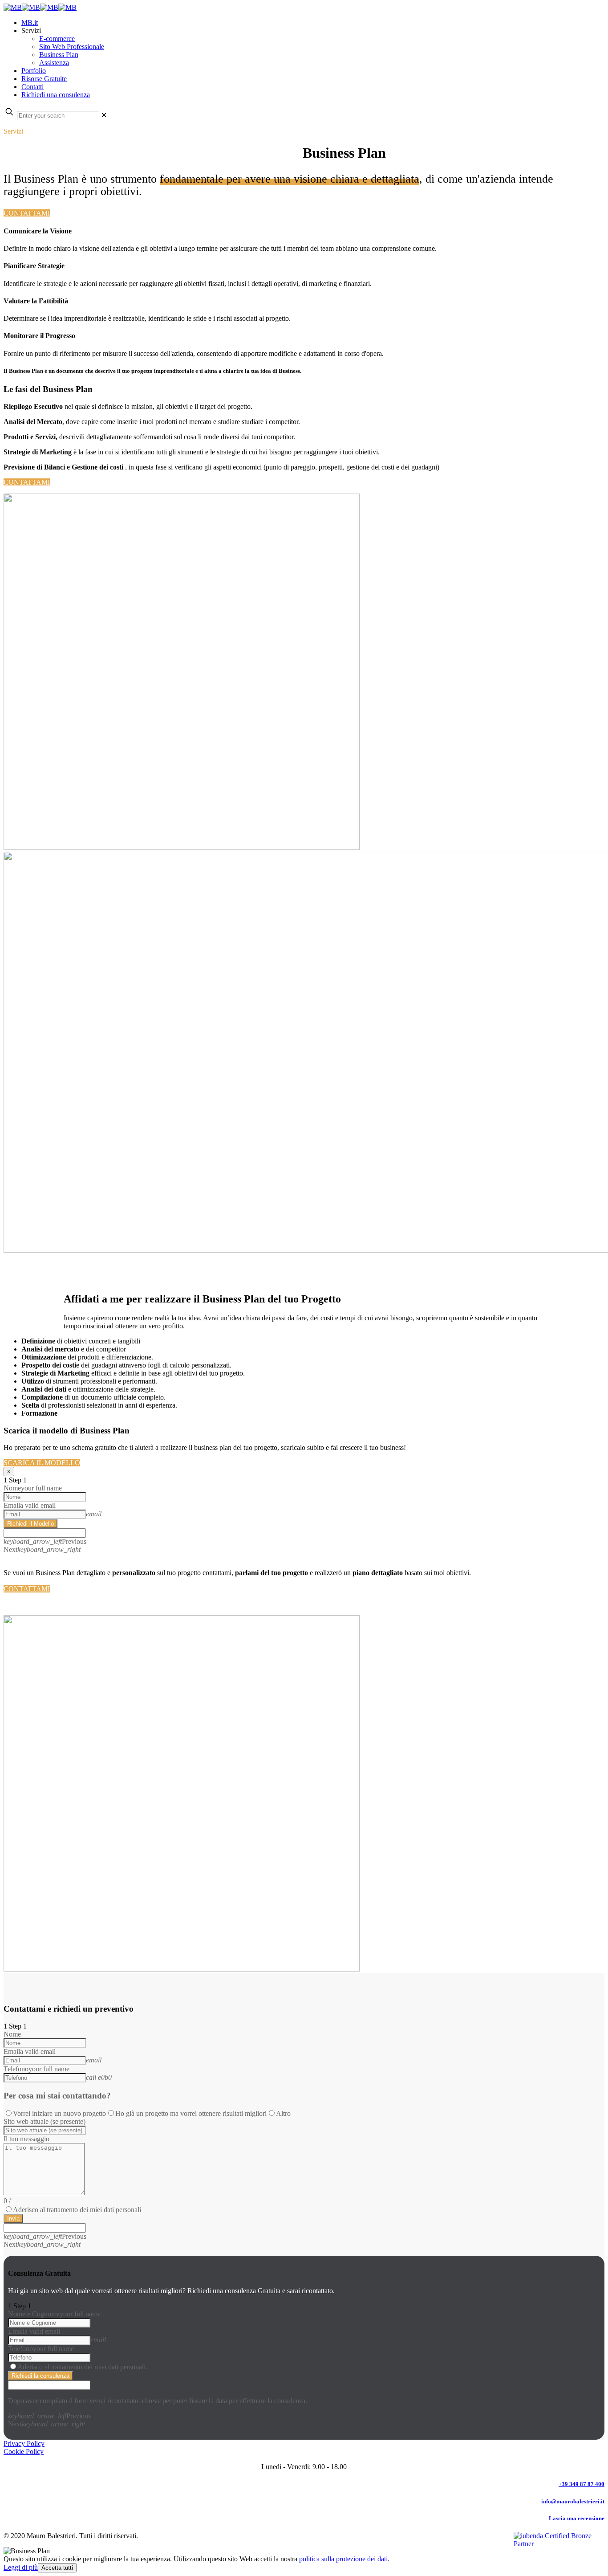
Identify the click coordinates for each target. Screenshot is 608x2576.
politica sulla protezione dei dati (343, 2559)
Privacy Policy (24, 2443)
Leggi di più (21, 2567)
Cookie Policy (24, 2451)
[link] (104, 115)
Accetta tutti (57, 2568)
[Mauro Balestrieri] (40, 7)
